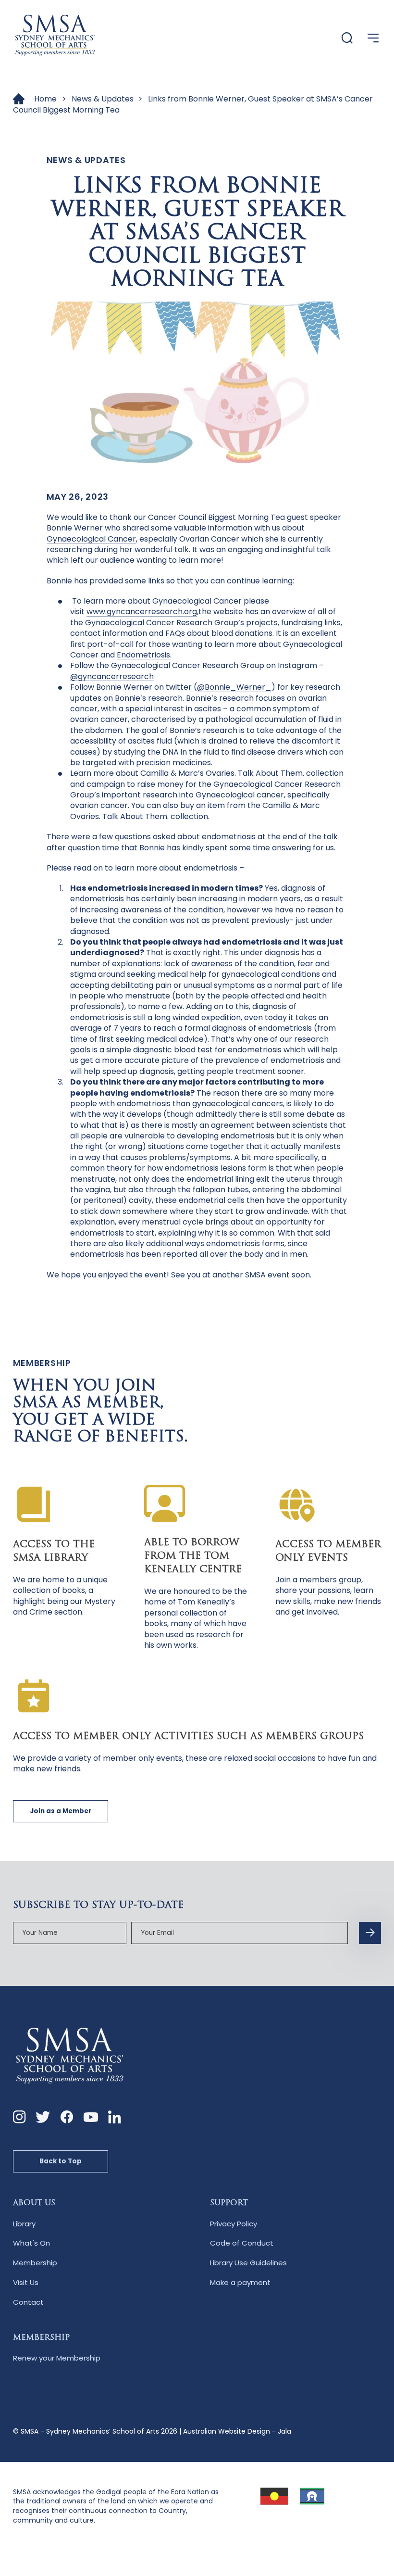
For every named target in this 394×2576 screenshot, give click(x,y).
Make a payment (240, 2282)
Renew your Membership (57, 2358)
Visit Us (26, 2282)
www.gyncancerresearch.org (142, 612)
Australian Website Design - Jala (237, 2431)
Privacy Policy (234, 2224)
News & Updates (103, 99)
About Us (34, 2203)
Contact (28, 2302)
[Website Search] (347, 39)
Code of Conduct (242, 2243)
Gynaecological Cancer (91, 539)
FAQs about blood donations (219, 633)
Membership (35, 2263)
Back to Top (61, 2161)
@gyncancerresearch (112, 676)
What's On (31, 2243)
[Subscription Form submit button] (370, 1933)
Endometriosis (143, 655)
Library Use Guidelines (248, 2263)
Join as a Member (61, 1811)
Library (24, 2224)
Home (45, 99)
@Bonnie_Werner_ (234, 687)
